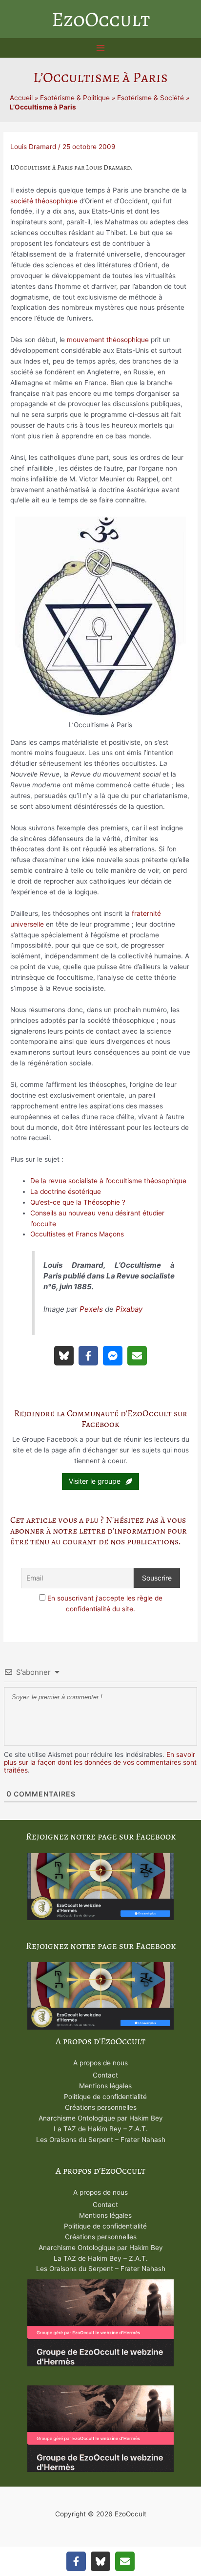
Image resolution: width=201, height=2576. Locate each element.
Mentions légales (105, 2086)
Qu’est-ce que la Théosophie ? (78, 1202)
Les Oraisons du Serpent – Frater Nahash (101, 2140)
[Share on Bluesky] (64, 1356)
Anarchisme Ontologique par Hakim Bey (101, 2118)
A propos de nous (100, 2063)
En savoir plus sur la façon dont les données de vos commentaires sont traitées (100, 1762)
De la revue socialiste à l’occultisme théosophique (108, 1181)
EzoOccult (101, 19)
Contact (105, 2075)
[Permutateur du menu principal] (101, 48)
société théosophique (44, 201)
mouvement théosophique (108, 340)
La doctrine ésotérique (66, 1191)
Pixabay (129, 1309)
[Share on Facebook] (88, 1356)
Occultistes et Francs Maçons (77, 1234)
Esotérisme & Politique (75, 98)
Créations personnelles (101, 2107)
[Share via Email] (137, 1356)
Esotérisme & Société (151, 98)
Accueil (21, 98)
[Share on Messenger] (113, 1356)
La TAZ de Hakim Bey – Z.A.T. (101, 2129)
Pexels (91, 1309)
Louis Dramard (33, 147)
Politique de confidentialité (105, 2097)
